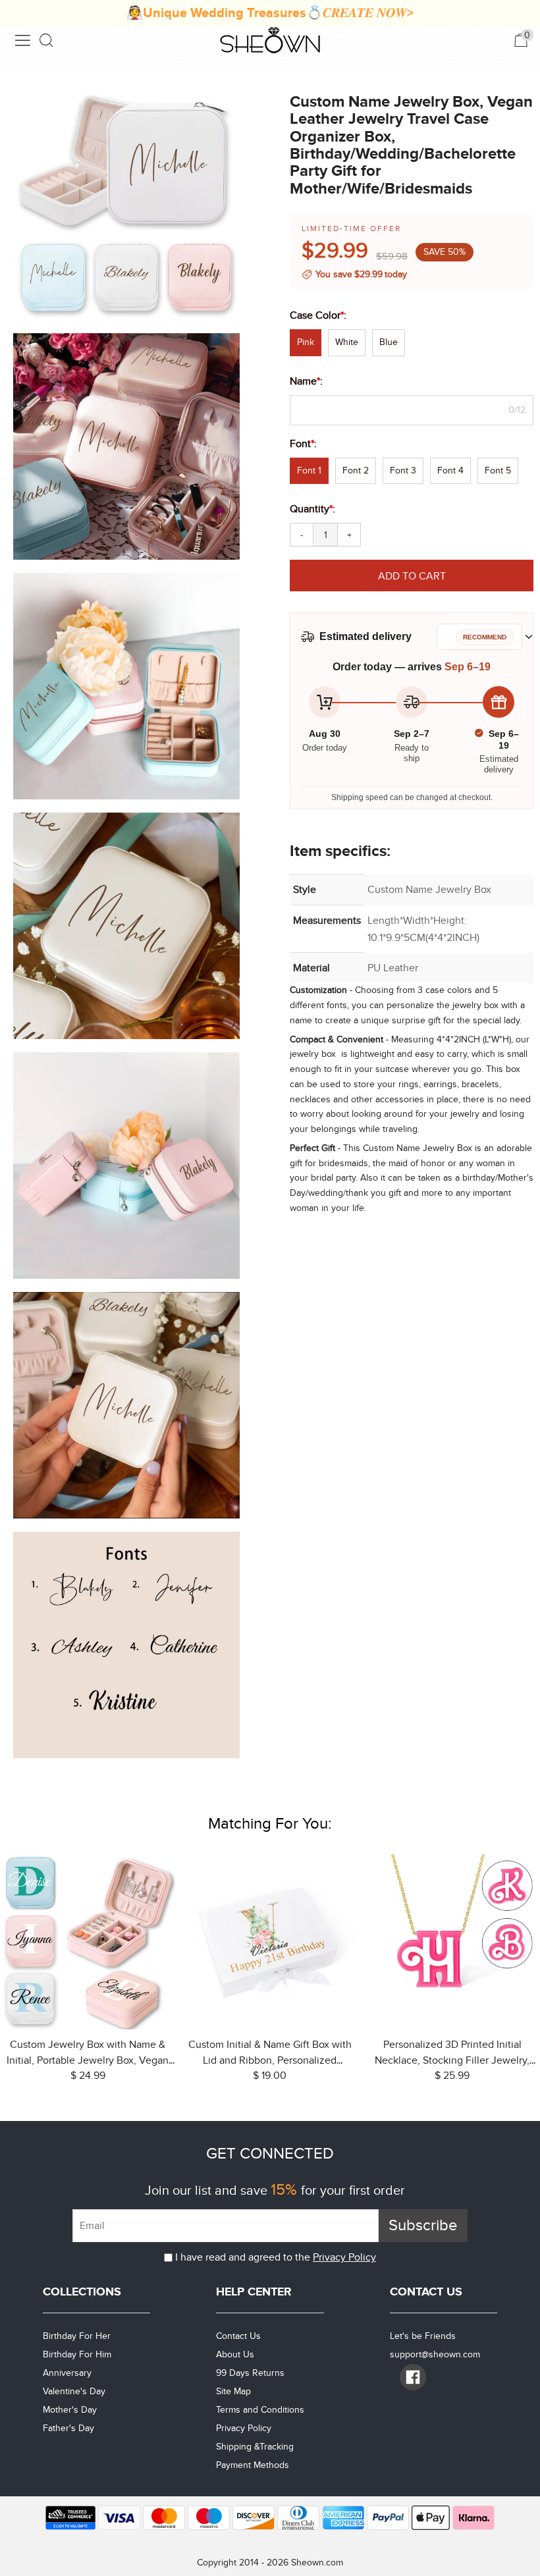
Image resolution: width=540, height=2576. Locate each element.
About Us (235, 2354)
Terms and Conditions (260, 2410)
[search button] (47, 40)
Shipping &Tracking (255, 2447)
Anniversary (67, 2373)
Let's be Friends (423, 2336)
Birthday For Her (77, 2336)
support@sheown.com (435, 2354)
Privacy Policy (344, 2257)
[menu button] (22, 40)
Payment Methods (253, 2465)
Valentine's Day (74, 2391)
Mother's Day (70, 2410)
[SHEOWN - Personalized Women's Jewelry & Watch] (270, 41)
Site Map (233, 2391)
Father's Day (68, 2428)
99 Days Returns (250, 2373)
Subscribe (423, 2225)
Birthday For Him (77, 2354)
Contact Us (238, 2336)
